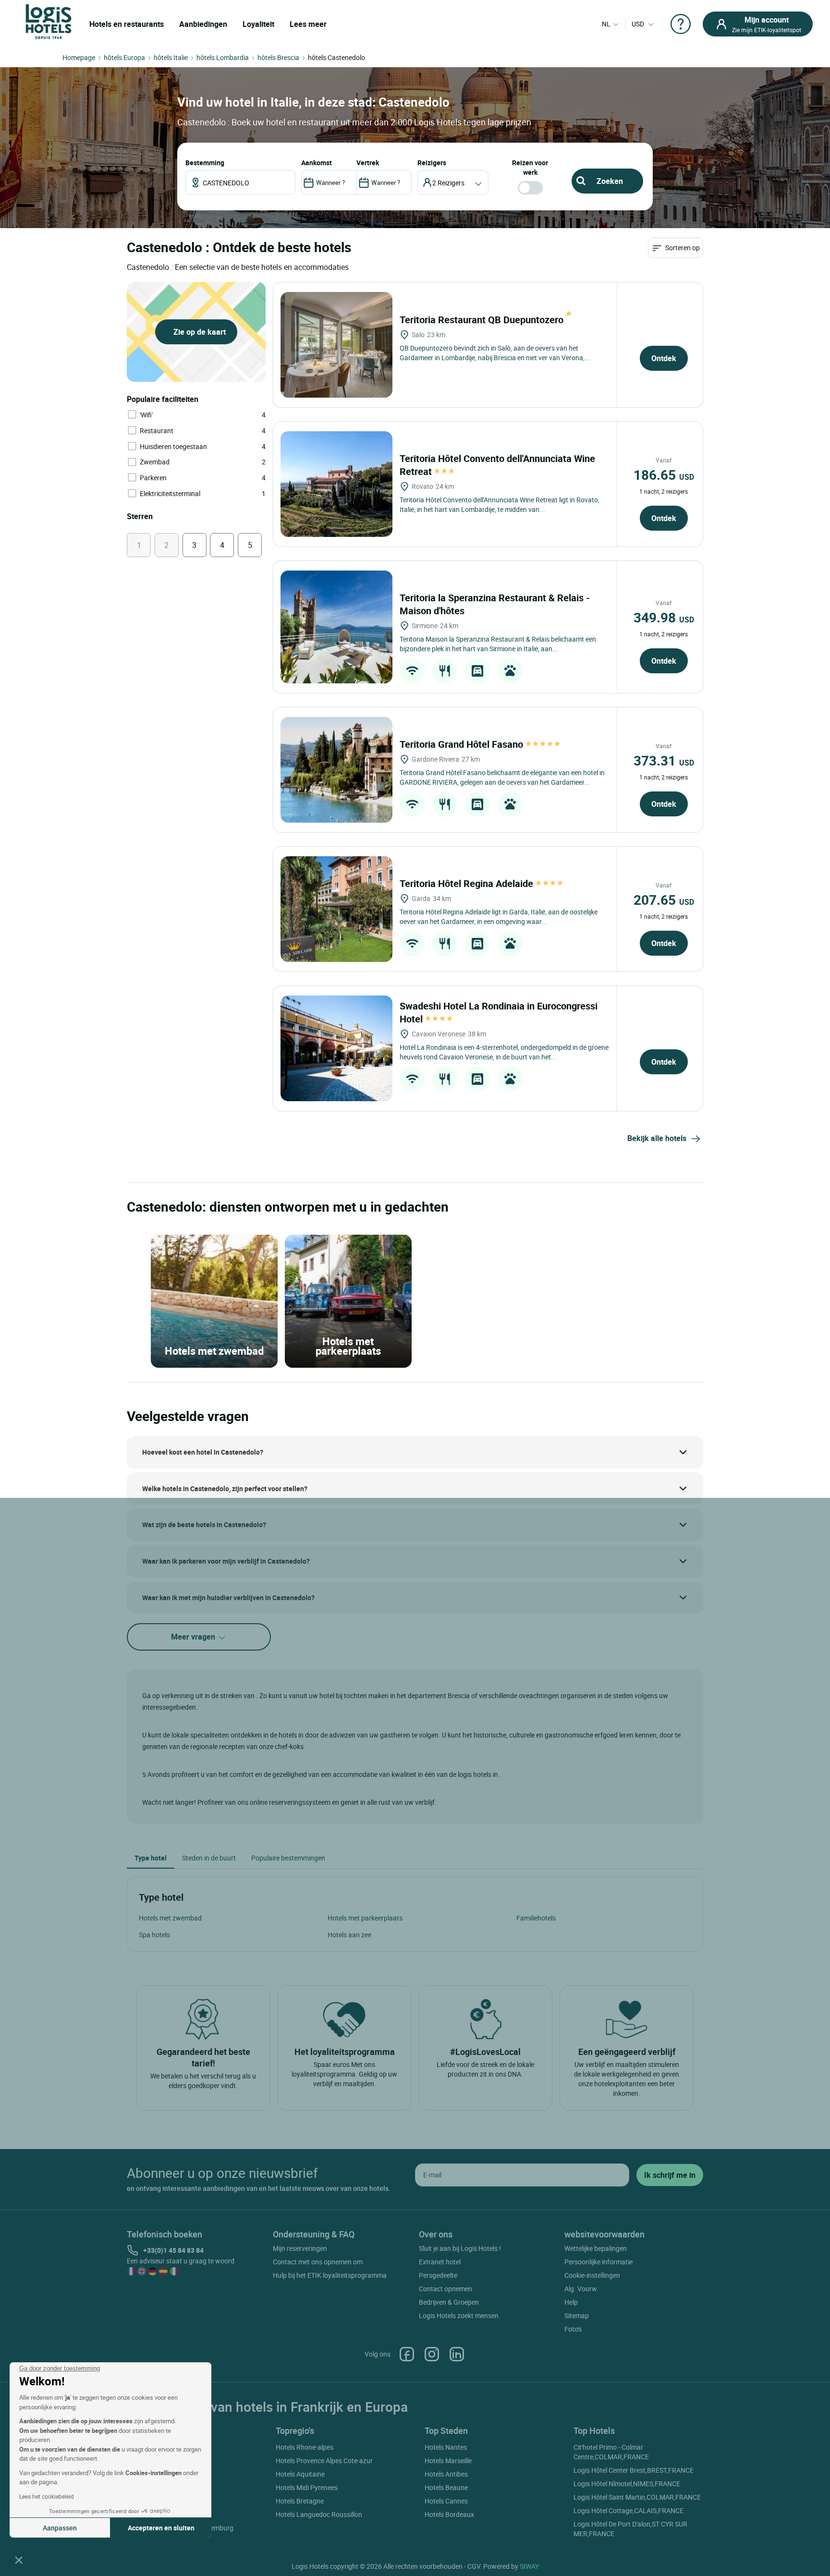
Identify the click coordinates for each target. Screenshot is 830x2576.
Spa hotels (154, 1935)
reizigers (432, 163)
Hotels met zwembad (170, 1918)
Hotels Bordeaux (449, 2514)
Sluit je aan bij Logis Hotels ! (460, 2248)
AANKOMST (317, 163)
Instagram (432, 2354)
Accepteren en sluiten (161, 2528)
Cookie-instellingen (592, 2275)
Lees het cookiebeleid (47, 2496)
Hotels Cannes (446, 2501)
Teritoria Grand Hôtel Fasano (463, 744)
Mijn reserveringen (300, 2248)
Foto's (573, 2329)
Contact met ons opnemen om (318, 2262)
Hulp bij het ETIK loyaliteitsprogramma (330, 2275)
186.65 (664, 474)
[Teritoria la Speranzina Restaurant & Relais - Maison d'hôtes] (336, 627)
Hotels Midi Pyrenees (307, 2487)
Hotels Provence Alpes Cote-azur (324, 2461)
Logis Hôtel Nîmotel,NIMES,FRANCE (627, 2484)
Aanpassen (60, 2528)
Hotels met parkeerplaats (365, 1918)
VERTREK (368, 163)
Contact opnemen (446, 2289)
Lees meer (308, 24)
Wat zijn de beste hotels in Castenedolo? (204, 1525)
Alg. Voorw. (581, 2289)
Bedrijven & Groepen (449, 2302)
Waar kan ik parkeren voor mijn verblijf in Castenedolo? (226, 1561)
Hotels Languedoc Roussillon (319, 2514)
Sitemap (577, 2315)
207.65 (664, 899)
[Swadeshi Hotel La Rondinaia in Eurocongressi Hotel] (336, 1048)
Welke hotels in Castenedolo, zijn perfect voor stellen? (225, 1488)
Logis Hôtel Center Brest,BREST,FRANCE (634, 2470)
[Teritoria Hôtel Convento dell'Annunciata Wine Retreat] (336, 484)
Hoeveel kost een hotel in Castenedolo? (203, 1452)
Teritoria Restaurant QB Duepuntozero (483, 320)
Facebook (407, 2354)
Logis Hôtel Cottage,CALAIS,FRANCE (629, 2510)
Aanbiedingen (203, 24)
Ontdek (664, 358)
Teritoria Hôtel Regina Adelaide (468, 883)
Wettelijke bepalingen (596, 2248)
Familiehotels (536, 1918)
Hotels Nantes (446, 2447)
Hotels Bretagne (300, 2501)
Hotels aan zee (349, 1935)
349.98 (664, 617)
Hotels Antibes (446, 2474)
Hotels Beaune (446, 2487)
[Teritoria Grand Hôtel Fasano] (336, 770)
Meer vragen (194, 1637)
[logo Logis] (49, 21)
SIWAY (529, 2566)
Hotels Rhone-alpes (305, 2447)
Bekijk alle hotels (657, 1138)
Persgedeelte (438, 2275)
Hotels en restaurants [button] (127, 24)
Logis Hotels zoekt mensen (459, 2315)
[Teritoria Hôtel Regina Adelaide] (336, 909)
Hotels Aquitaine (300, 2474)
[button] (19, 2560)
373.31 (664, 760)
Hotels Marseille (448, 2461)
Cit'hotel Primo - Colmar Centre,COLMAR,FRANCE (611, 2452)
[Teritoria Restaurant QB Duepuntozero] (336, 345)
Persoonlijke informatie (598, 2262)
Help (571, 2302)
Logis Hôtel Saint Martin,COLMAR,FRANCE (637, 2497)
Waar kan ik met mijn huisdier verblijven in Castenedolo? (228, 1598)
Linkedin (457, 2354)
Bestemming (205, 163)
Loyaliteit (258, 24)
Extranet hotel (440, 2262)
